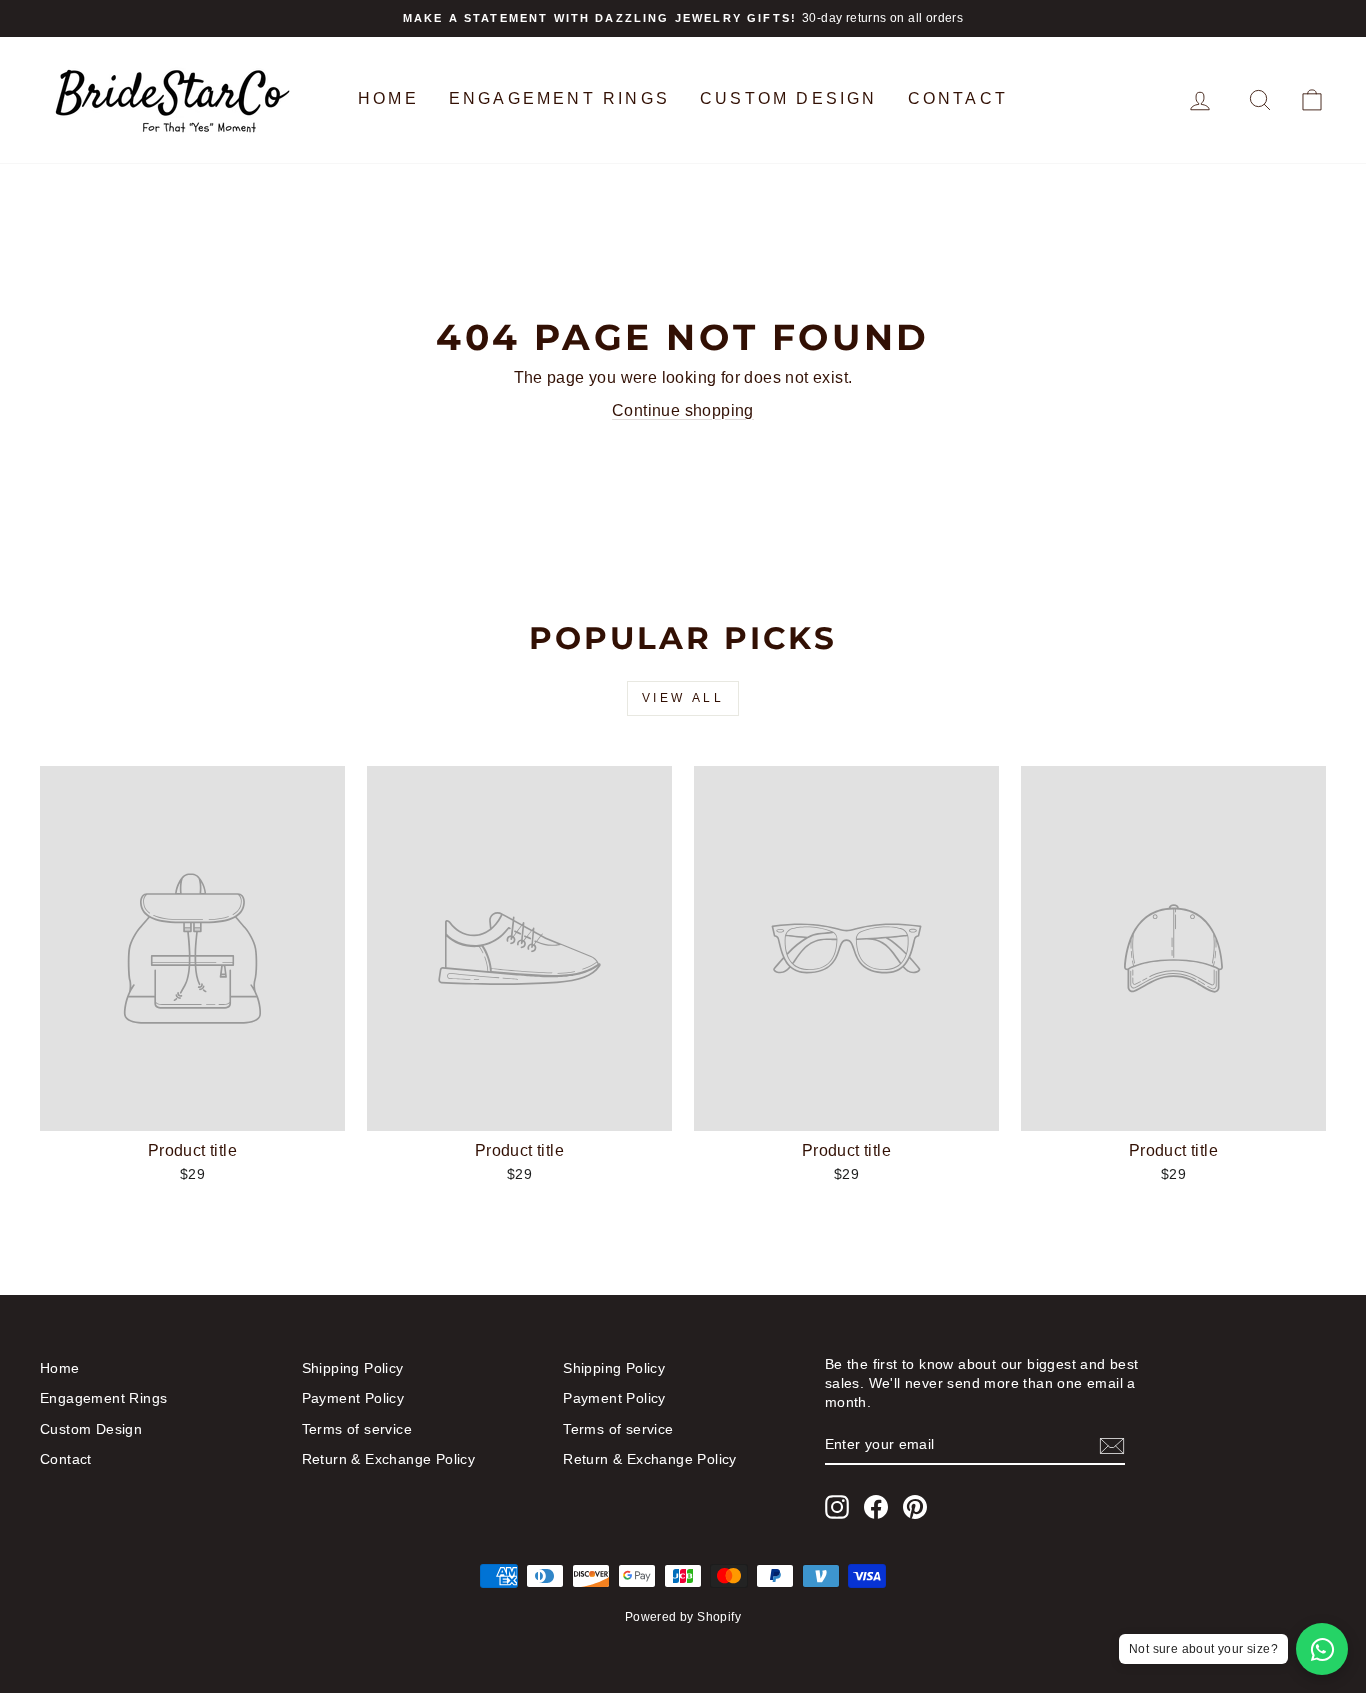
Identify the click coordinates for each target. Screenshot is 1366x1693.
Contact (958, 98)
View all (683, 698)
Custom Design (789, 98)
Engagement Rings (559, 98)
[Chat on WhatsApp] (1322, 1649)
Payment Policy (353, 1398)
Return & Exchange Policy (389, 1459)
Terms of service (357, 1429)
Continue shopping (683, 410)
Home (388, 98)
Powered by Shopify (683, 1617)
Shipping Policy (353, 1368)
